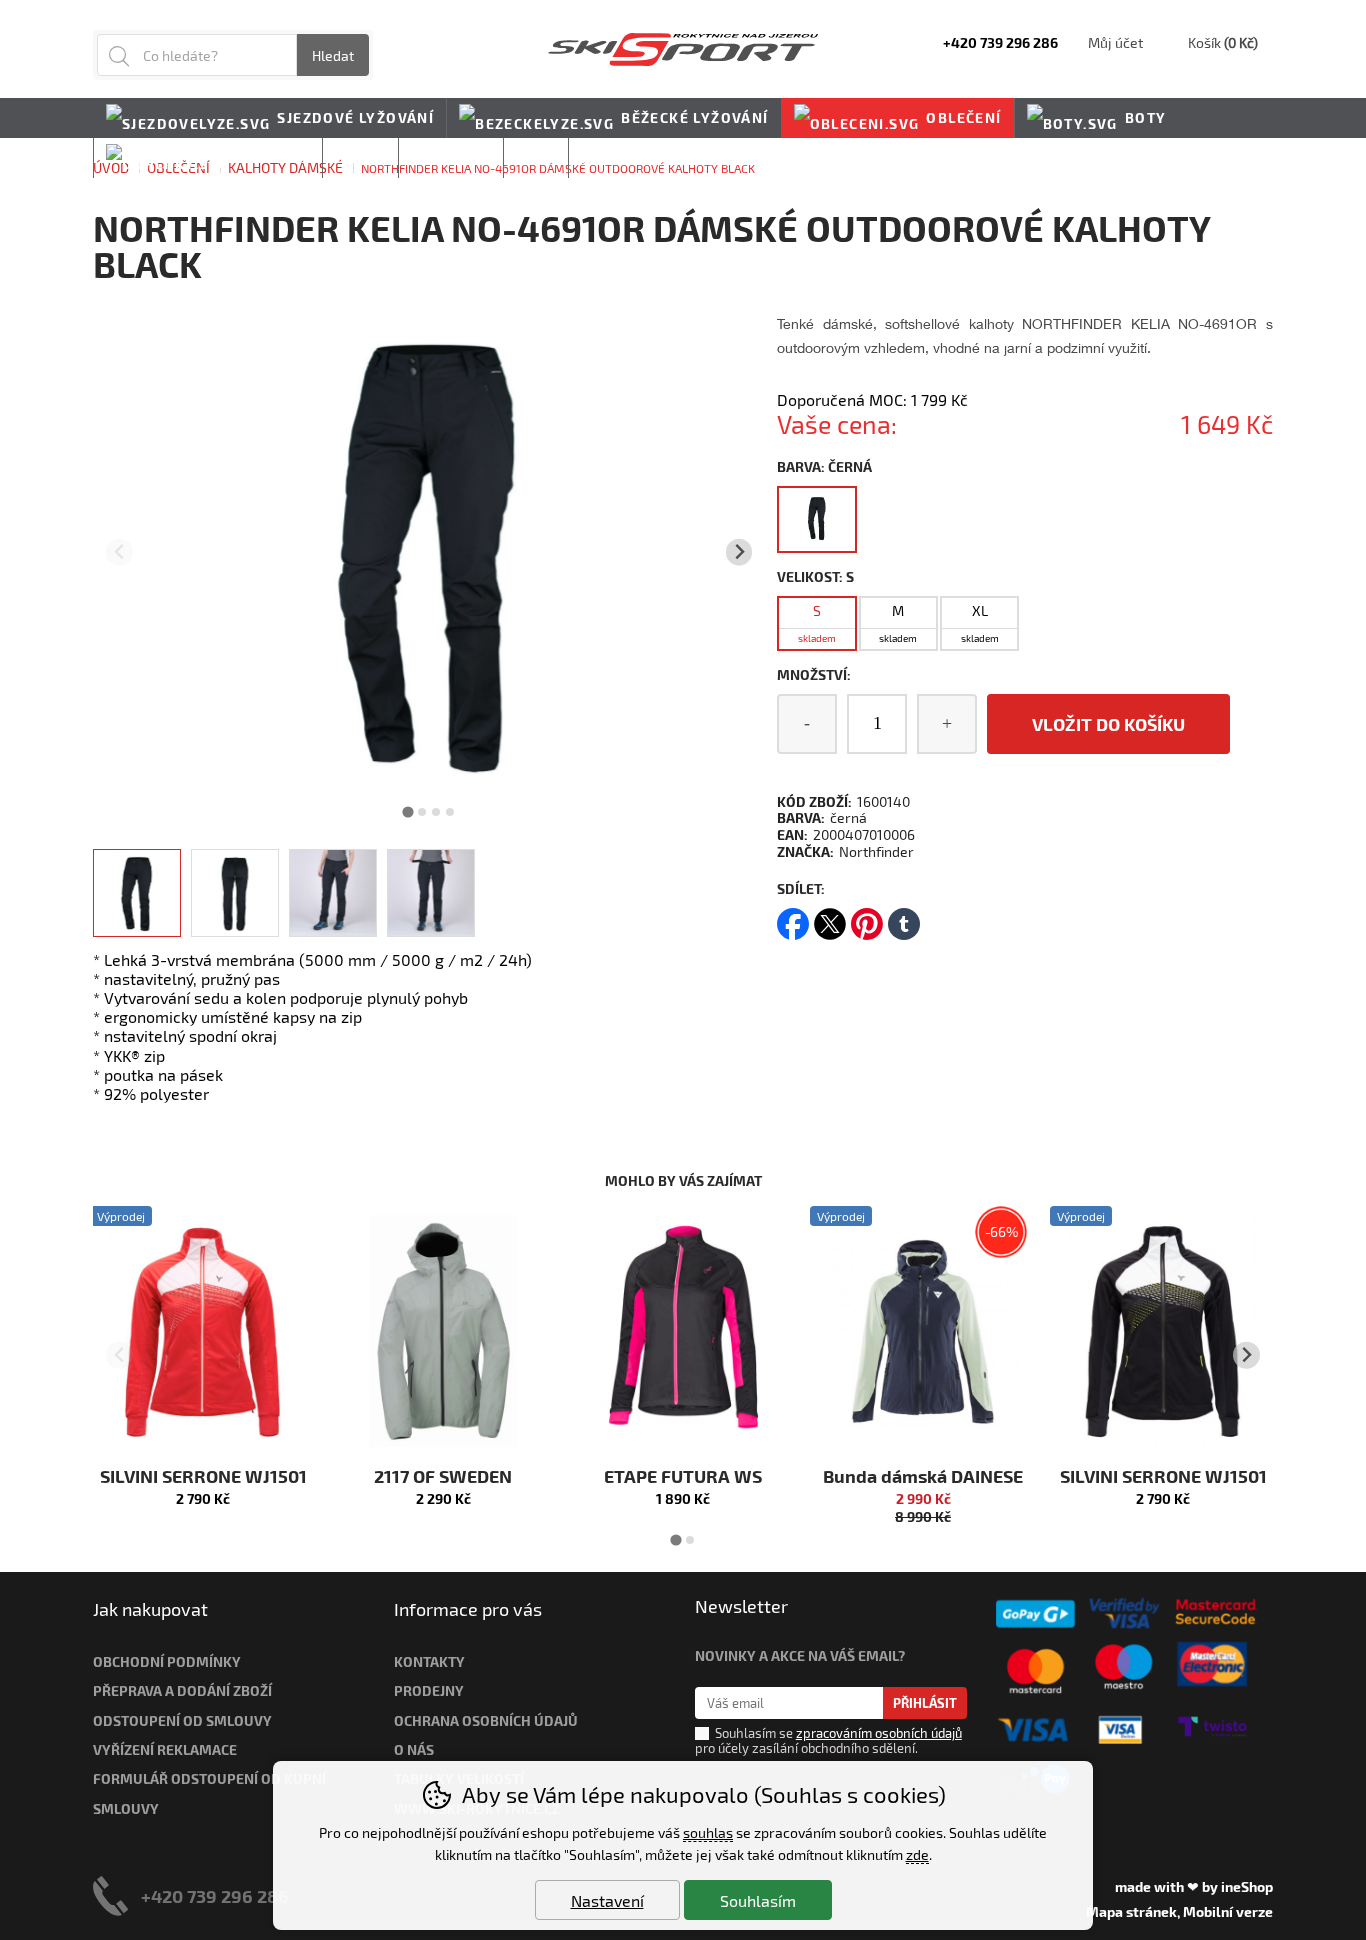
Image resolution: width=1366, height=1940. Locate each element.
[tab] (408, 811)
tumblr (904, 917)
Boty (1146, 117)
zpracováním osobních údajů (879, 1733)
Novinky (616, 157)
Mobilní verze (1228, 1911)
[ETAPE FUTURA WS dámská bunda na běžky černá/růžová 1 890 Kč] (683, 1331)
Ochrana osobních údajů (486, 1720)
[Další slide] (739, 552)
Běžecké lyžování (694, 117)
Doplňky (273, 157)
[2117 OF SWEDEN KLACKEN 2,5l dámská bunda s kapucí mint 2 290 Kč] (443, 1331)
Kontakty (429, 1661)
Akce (536, 157)
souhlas (708, 1832)
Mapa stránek (1131, 1911)
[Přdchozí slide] (119, 552)
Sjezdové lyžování (355, 117)
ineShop (1247, 1886)
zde (917, 1854)
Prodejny (429, 1690)
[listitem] (137, 893)
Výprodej (451, 157)
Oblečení (963, 117)
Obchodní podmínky (167, 1661)
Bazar (360, 157)
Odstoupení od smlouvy (182, 1720)
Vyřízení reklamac (161, 1749)
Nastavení (607, 1900)
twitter (830, 917)
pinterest (867, 917)
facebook (793, 917)
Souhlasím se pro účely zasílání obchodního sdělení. (828, 1740)
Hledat (333, 55)
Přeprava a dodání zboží (182, 1690)
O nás (414, 1749)
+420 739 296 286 (215, 1895)
